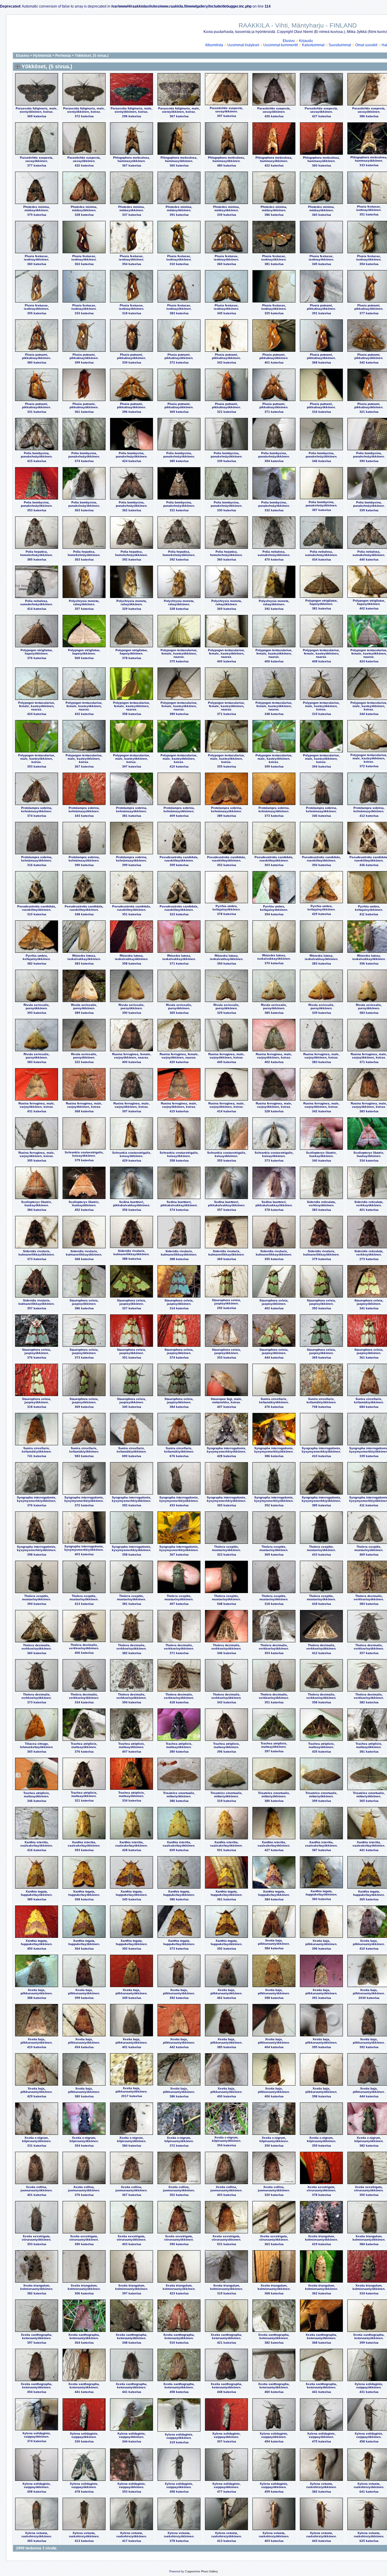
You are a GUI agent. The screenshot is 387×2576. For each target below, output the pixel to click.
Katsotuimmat (313, 45)
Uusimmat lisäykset (243, 45)
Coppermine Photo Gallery (202, 2571)
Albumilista (214, 45)
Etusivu (289, 41)
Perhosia (63, 56)
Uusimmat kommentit (281, 45)
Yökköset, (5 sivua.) (92, 56)
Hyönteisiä (42, 56)
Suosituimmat (340, 45)
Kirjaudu (306, 41)
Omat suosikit (366, 45)
